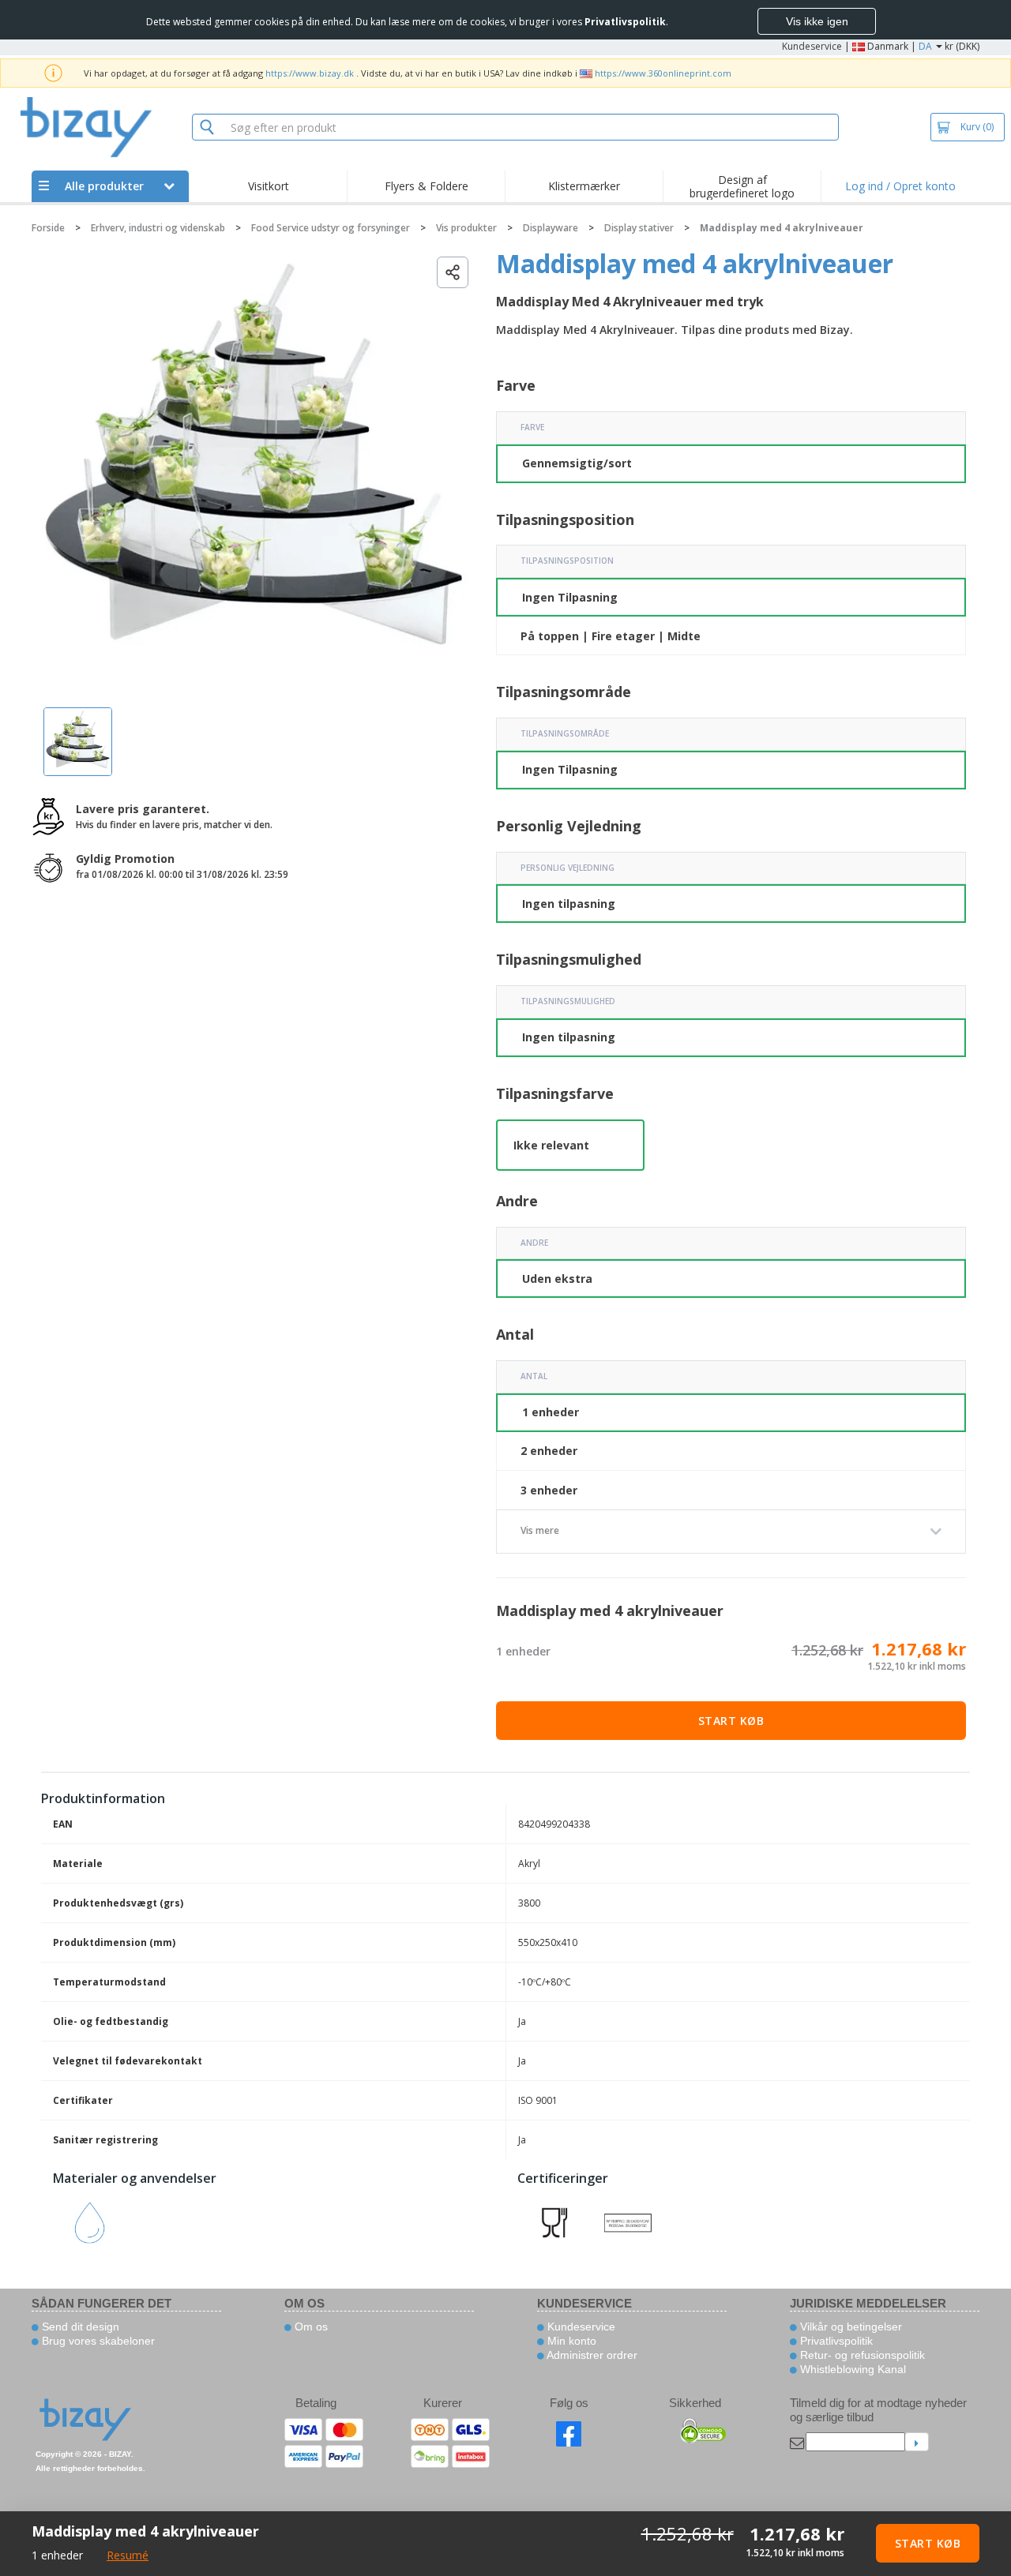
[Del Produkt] (453, 272)
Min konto (570, 2341)
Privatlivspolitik (835, 2341)
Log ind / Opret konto (900, 186)
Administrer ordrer (591, 2355)
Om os (310, 2327)
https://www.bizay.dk (310, 73)
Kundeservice (812, 46)
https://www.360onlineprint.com (663, 73)
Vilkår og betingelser (849, 2327)
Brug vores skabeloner (97, 2341)
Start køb (731, 1721)
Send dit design (79, 2327)
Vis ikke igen (817, 21)
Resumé (128, 2555)
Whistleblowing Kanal (851, 2369)
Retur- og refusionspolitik (861, 2355)
